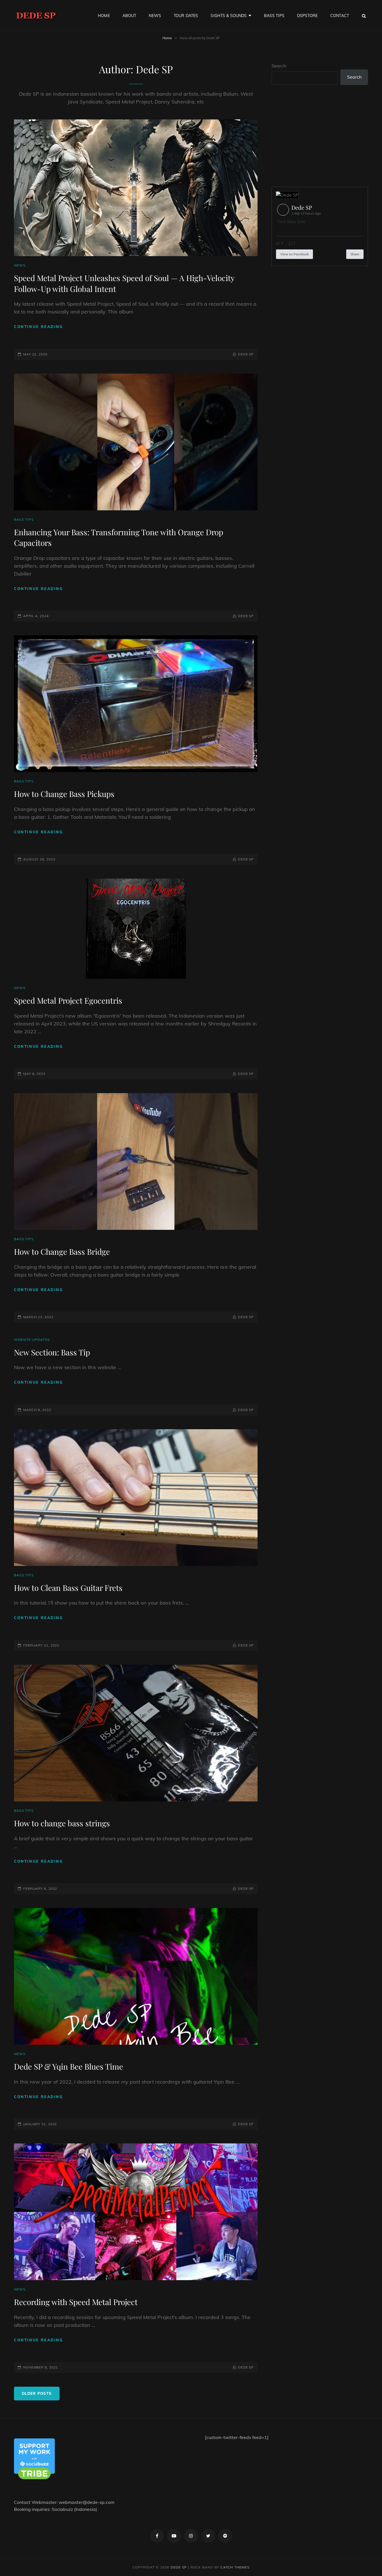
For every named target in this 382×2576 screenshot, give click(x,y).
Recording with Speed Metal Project (76, 2302)
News (155, 16)
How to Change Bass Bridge (62, 1252)
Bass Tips (274, 16)
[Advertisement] (321, 136)
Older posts (37, 2393)
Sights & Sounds (229, 16)
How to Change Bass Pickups (64, 794)
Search (279, 66)
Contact (340, 16)
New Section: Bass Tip (52, 1352)
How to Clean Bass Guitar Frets (68, 1588)
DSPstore (307, 16)
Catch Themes (235, 2567)
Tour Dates (186, 16)
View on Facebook (294, 254)
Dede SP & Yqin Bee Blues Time (69, 2066)
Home (104, 16)
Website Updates (32, 1340)
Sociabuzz (62, 2509)
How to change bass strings (62, 1823)
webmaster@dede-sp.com (87, 2502)
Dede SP (246, 354)
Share (355, 254)
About (129, 16)
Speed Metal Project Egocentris (68, 1000)
